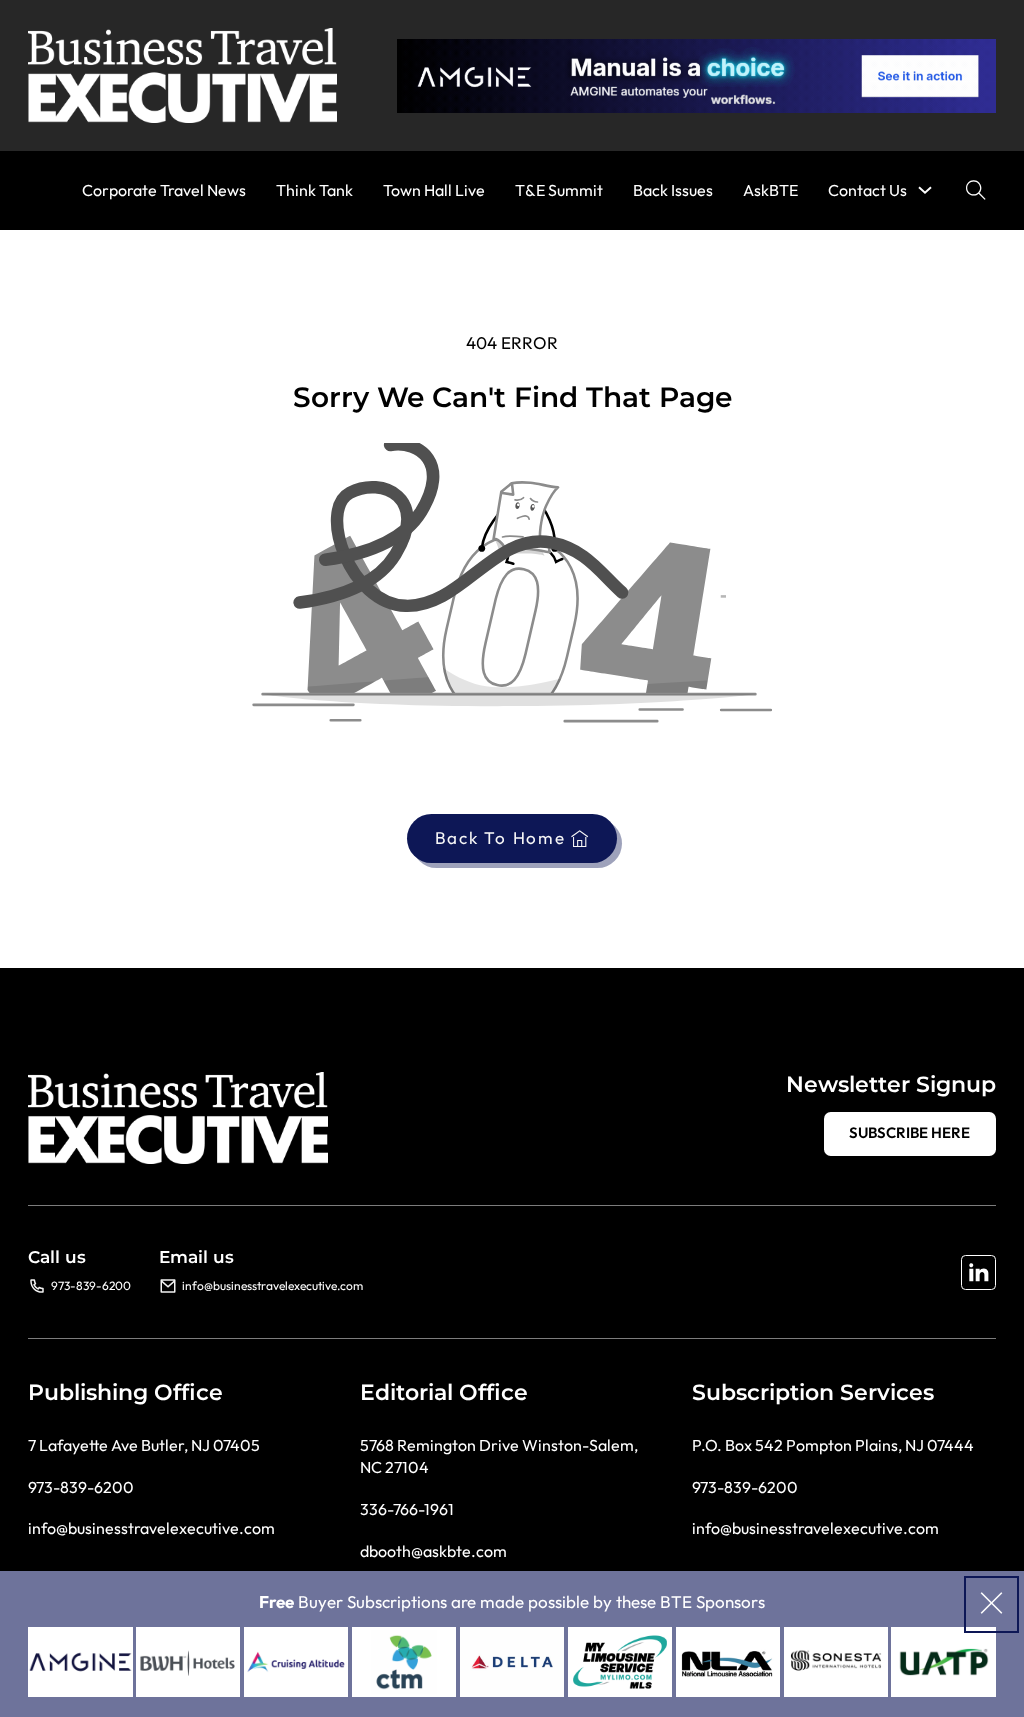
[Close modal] (991, 1604)
